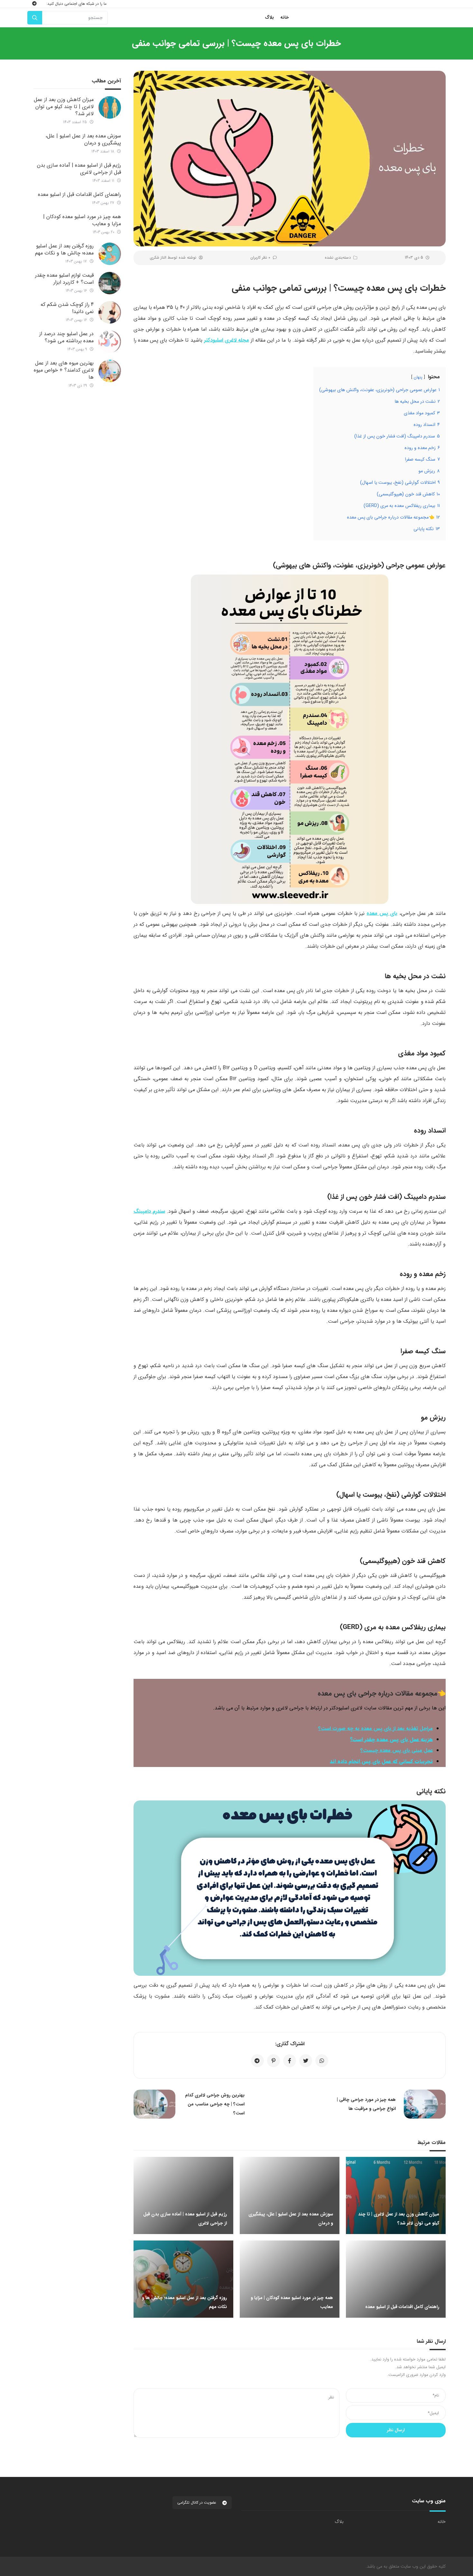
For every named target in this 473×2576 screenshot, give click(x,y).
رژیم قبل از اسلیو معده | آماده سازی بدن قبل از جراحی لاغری (79, 169)
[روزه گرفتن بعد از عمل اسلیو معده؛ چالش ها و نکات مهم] (110, 254)
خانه (442, 2522)
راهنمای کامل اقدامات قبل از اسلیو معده (79, 194)
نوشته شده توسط (173, 258)
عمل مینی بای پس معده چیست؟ (397, 1750)
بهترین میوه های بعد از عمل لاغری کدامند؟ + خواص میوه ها (64, 370)
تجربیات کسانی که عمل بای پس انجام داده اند (381, 1761)
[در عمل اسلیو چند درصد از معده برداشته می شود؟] (110, 342)
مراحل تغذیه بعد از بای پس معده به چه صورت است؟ (376, 1729)
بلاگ (339, 2522)
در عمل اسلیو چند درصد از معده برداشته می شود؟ (66, 337)
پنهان (418, 377)
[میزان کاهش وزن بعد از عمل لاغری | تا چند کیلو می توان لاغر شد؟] (110, 107)
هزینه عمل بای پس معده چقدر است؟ (391, 1739)
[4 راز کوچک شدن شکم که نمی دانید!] (110, 312)
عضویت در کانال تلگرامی (197, 2502)
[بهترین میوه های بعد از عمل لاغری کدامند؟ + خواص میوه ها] (110, 371)
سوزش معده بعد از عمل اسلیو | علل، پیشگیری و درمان (83, 139)
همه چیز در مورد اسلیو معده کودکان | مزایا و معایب (82, 220)
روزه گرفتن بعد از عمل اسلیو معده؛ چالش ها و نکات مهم (64, 249)
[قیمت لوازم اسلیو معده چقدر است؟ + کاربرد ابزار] (110, 283)
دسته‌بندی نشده (338, 258)
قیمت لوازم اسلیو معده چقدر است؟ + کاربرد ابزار (64, 279)
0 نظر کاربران (260, 258)
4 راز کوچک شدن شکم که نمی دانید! (67, 308)
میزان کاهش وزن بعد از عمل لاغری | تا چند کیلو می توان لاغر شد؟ (64, 107)
